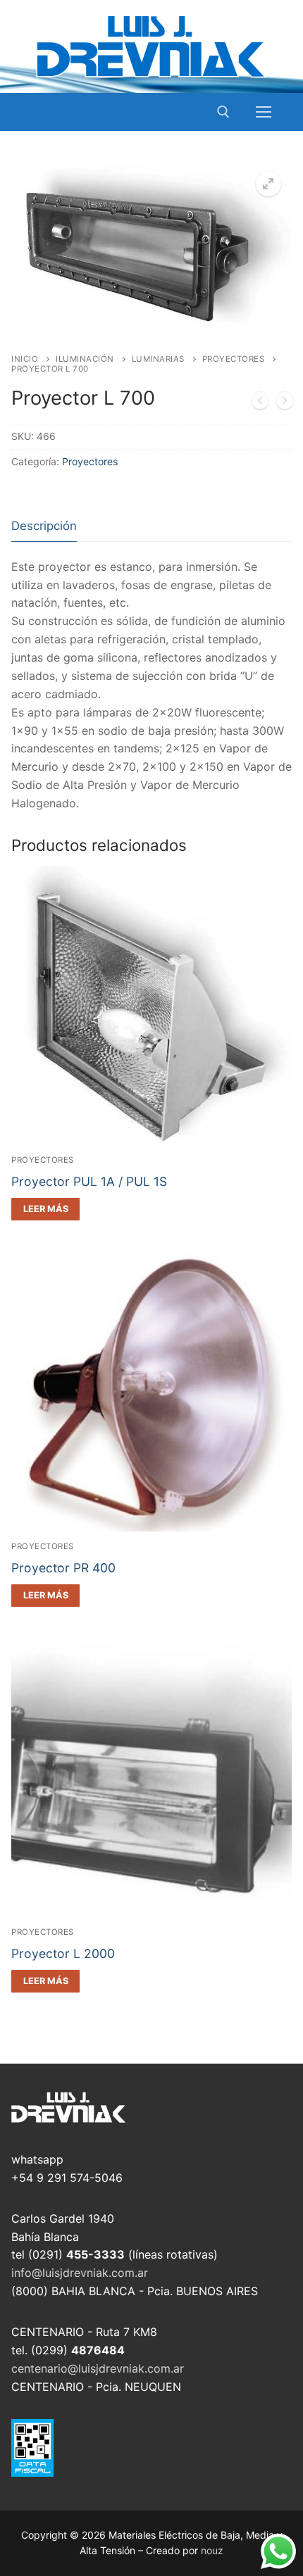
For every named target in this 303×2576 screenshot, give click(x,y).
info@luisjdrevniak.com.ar (80, 2273)
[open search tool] (223, 112)
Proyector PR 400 (63, 1568)
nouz (212, 2550)
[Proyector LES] (285, 403)
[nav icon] (264, 112)
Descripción (44, 526)
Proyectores (234, 359)
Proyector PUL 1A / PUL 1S (89, 1181)
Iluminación (85, 359)
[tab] (44, 526)
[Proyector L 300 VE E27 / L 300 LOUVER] (260, 403)
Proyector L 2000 (63, 1953)
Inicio (25, 359)
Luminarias (158, 359)
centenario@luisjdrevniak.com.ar (98, 2368)
